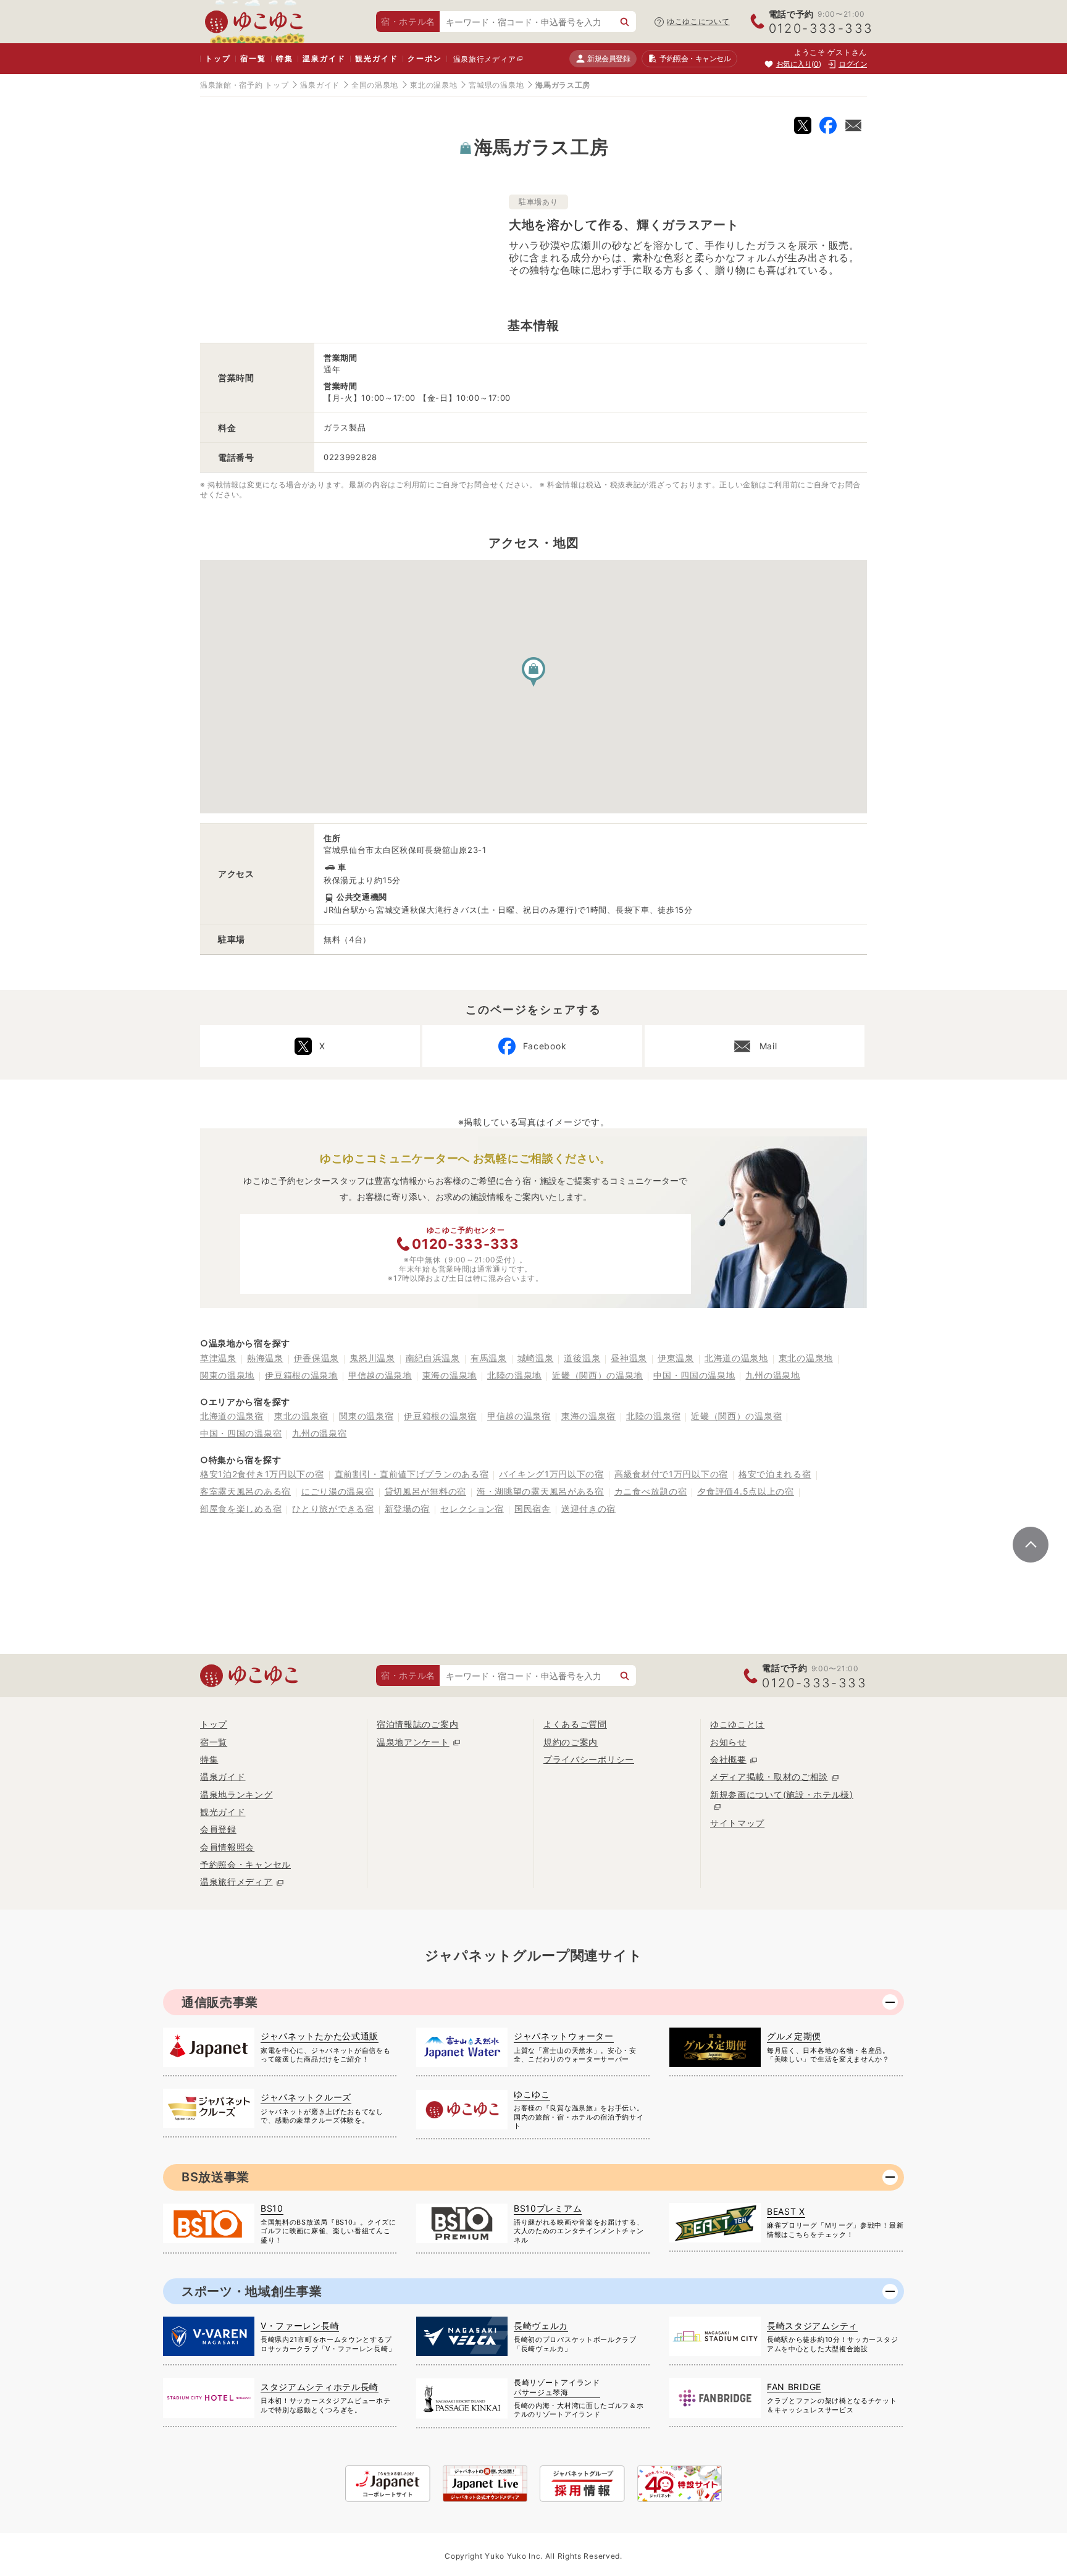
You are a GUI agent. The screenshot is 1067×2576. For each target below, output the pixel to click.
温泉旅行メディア (485, 59)
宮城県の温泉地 (496, 85)
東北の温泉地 (433, 85)
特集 (285, 58)
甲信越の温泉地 (380, 1375)
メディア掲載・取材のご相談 (769, 1777)
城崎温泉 (536, 1358)
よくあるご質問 (575, 1724)
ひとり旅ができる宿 (333, 1508)
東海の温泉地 (450, 1375)
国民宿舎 (533, 1508)
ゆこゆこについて (698, 21)
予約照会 (695, 58)
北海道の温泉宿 (232, 1416)
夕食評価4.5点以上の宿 (745, 1491)
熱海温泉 (265, 1358)
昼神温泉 (629, 1358)
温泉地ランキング (236, 1794)
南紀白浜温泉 (433, 1358)
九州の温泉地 (772, 1375)
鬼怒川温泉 (372, 1358)
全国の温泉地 (375, 85)
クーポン (425, 58)
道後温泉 (582, 1358)
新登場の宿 (408, 1508)
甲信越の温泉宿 (519, 1416)
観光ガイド (376, 58)
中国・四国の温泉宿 (241, 1433)
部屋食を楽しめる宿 (241, 1508)
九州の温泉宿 (319, 1433)
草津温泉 (218, 1358)
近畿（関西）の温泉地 (597, 1375)
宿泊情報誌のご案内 (417, 1724)
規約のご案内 (571, 1742)
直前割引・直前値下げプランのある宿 (412, 1474)
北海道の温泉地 (736, 1358)
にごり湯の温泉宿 (338, 1491)
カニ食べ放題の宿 (651, 1491)
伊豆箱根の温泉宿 (440, 1416)
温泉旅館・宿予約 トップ (244, 85)
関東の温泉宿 (366, 1416)
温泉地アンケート (413, 1742)
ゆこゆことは (737, 1724)
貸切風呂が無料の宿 (425, 1491)
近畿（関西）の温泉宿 (736, 1416)
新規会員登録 (609, 58)
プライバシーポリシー (589, 1759)
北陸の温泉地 (514, 1375)
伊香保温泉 (317, 1358)
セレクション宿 (472, 1508)
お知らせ (728, 1742)
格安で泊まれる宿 (775, 1474)
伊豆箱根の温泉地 (301, 1375)
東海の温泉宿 (588, 1416)
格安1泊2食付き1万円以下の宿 (262, 1474)
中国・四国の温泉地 (694, 1375)
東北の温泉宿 (301, 1416)
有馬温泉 (489, 1358)
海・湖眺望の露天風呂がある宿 (540, 1491)
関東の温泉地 (227, 1375)
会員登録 (218, 1829)
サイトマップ (737, 1823)
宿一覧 (253, 58)
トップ (218, 58)
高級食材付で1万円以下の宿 (671, 1474)
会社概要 (728, 1759)
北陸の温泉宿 (653, 1416)
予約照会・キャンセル (245, 1864)
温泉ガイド (324, 58)
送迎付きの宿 (588, 1508)
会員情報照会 (227, 1847)
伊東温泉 (676, 1358)
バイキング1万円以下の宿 (551, 1474)
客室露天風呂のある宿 (245, 1491)
